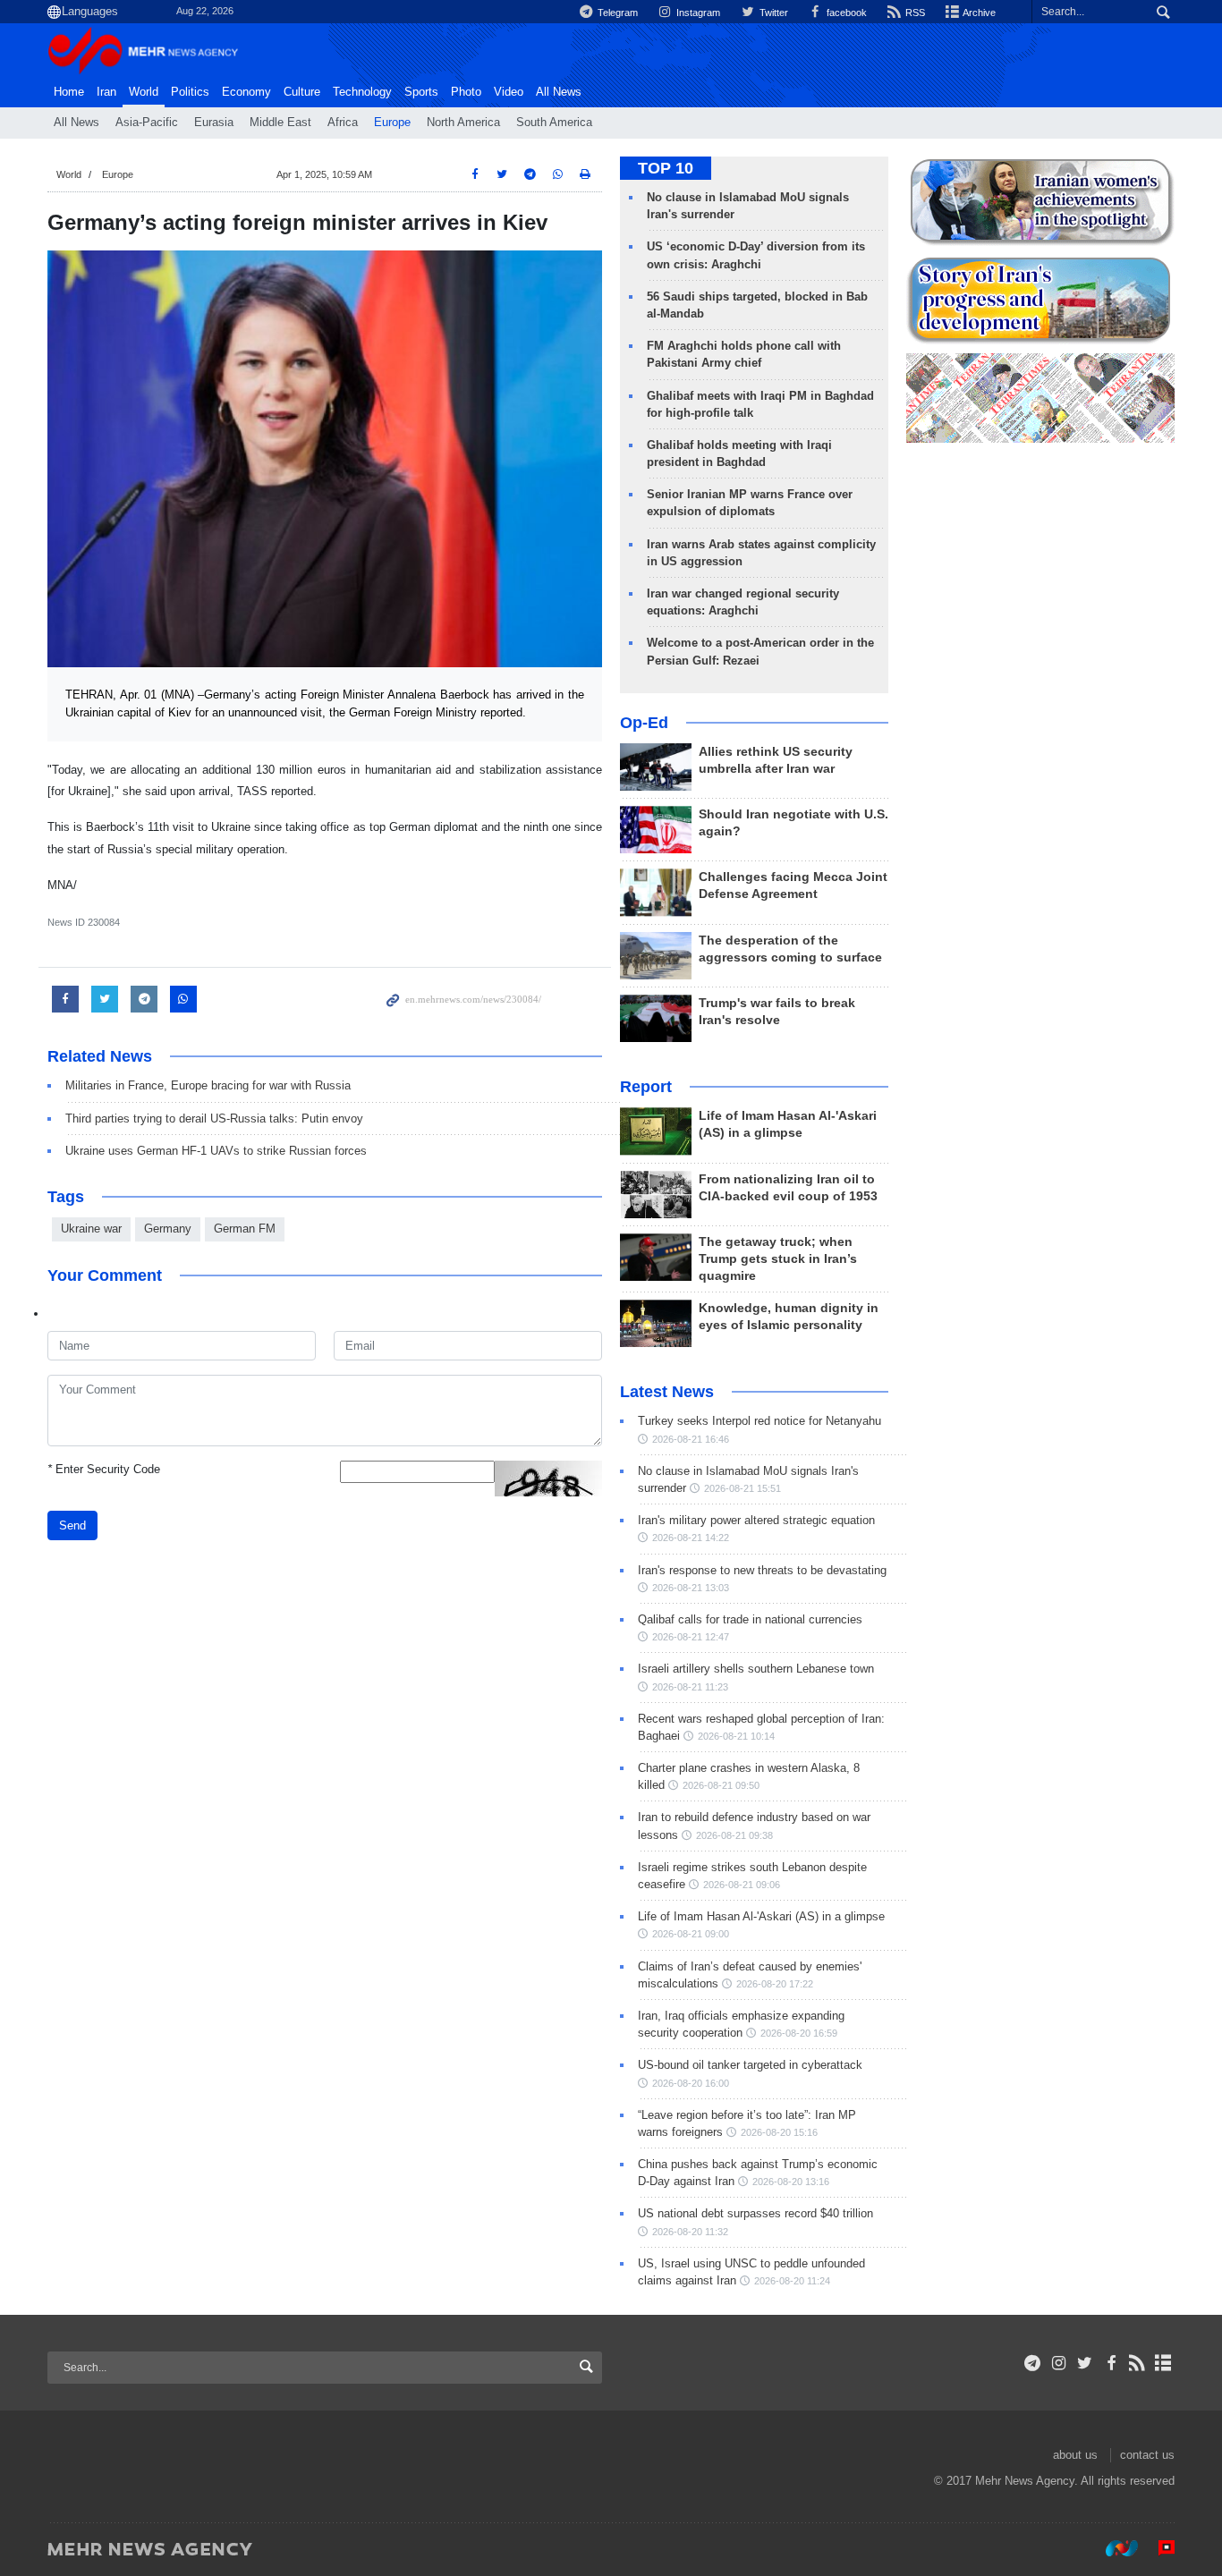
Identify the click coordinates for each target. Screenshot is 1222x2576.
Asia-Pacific (147, 123)
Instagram (697, 13)
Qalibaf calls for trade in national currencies (750, 1619)
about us (1075, 2455)
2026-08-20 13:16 (791, 2182)
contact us (1147, 2455)
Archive (978, 13)
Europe (392, 123)
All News (76, 123)
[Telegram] (1033, 2363)
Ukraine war (91, 1229)
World (144, 92)
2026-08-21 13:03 (691, 1588)
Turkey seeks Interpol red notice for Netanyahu (760, 1421)
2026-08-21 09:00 (691, 1934)
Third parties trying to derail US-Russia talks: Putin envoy (214, 1119)
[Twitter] (1085, 2363)
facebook (845, 13)
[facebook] (1111, 2363)
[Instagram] (1059, 2363)
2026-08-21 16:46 (691, 1439)
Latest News (667, 1392)
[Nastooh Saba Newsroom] (1113, 2548)
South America (554, 123)
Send (72, 1525)
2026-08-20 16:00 (691, 2083)
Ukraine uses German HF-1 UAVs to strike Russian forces (216, 1151)
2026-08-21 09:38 (734, 1835)
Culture (302, 92)
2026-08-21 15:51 (743, 1488)
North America (463, 123)
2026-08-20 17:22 (775, 1984)
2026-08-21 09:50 (721, 1785)
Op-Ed (644, 723)
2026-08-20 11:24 (792, 2281)
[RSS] (1137, 2363)
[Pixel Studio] (1158, 2548)
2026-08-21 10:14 (736, 1736)
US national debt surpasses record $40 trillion (755, 2213)
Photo (466, 92)
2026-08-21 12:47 (691, 1637)
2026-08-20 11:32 (690, 2232)
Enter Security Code (104, 1469)
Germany (168, 1229)
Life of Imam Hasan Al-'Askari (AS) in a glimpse (761, 1916)
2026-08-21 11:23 (690, 1687)
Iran (106, 92)
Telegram (616, 13)
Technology (362, 92)
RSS (914, 13)
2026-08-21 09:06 (742, 1885)
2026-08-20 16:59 (799, 2033)
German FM (245, 1229)
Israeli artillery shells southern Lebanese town (756, 1669)
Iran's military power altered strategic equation (756, 1520)
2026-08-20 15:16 (779, 2132)
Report (646, 1087)
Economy (246, 92)
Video (509, 92)
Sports (421, 92)
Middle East (280, 123)
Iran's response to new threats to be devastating (762, 1570)
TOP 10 (666, 168)
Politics (190, 92)
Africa (343, 123)
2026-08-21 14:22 (691, 1538)
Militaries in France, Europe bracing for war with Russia (208, 1085)
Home (69, 92)
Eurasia (214, 123)
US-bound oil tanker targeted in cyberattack (750, 2065)
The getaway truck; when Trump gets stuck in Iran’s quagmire (778, 1259)
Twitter (772, 13)
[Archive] (1163, 2363)
